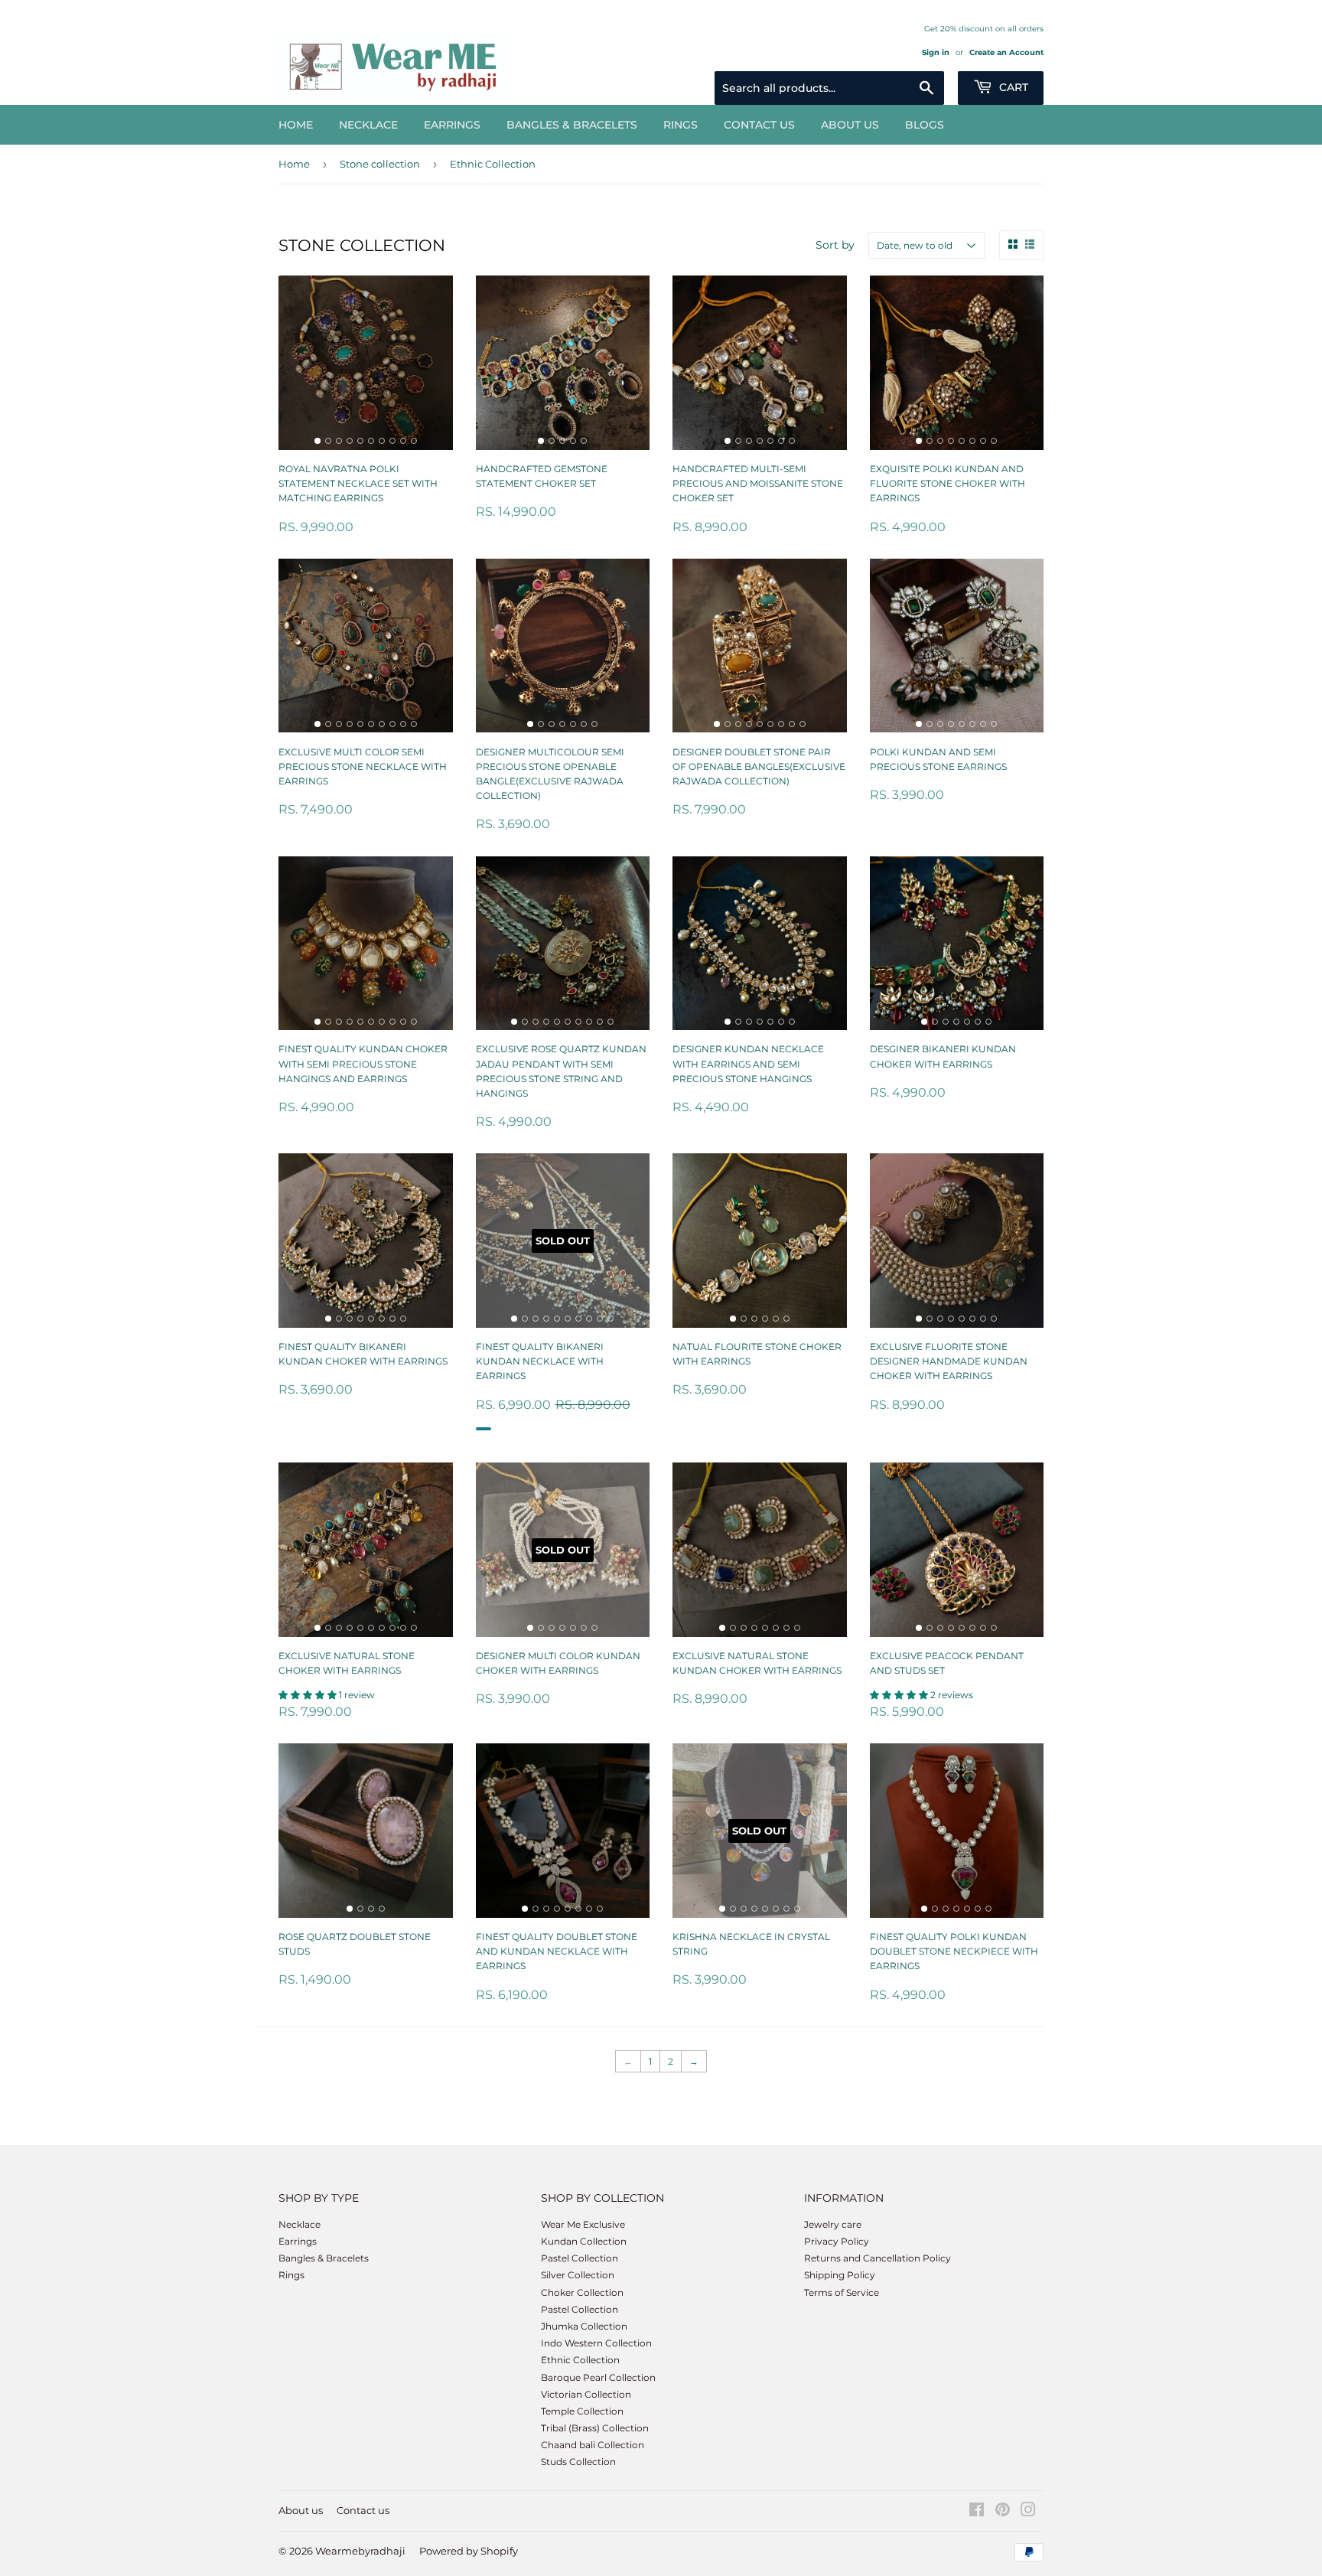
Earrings (452, 125)
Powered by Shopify (469, 2551)
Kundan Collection (584, 2241)
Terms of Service (842, 2292)
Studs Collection (578, 2462)
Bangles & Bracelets (572, 125)
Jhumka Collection (584, 2326)
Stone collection (380, 164)
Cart (1012, 87)
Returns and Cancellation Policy (878, 2258)
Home (296, 125)
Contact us (759, 125)
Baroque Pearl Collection (598, 2377)
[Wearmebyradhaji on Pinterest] (1003, 2512)
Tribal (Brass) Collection (595, 2428)
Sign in (936, 52)
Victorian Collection (586, 2394)
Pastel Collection (580, 2258)
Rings (681, 125)
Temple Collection (582, 2411)
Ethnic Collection (580, 2360)
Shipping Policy (840, 2275)
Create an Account (1006, 52)
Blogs (925, 125)
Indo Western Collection (596, 2343)
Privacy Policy (837, 2241)
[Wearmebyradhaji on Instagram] (1028, 2512)
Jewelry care (833, 2224)
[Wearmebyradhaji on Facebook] (977, 2512)
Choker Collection (582, 2292)
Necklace (368, 125)
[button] (309, 1695)
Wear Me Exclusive (583, 2224)
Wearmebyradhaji (360, 2551)
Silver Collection (578, 2275)
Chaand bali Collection (593, 2445)
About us (850, 125)
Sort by (835, 245)
